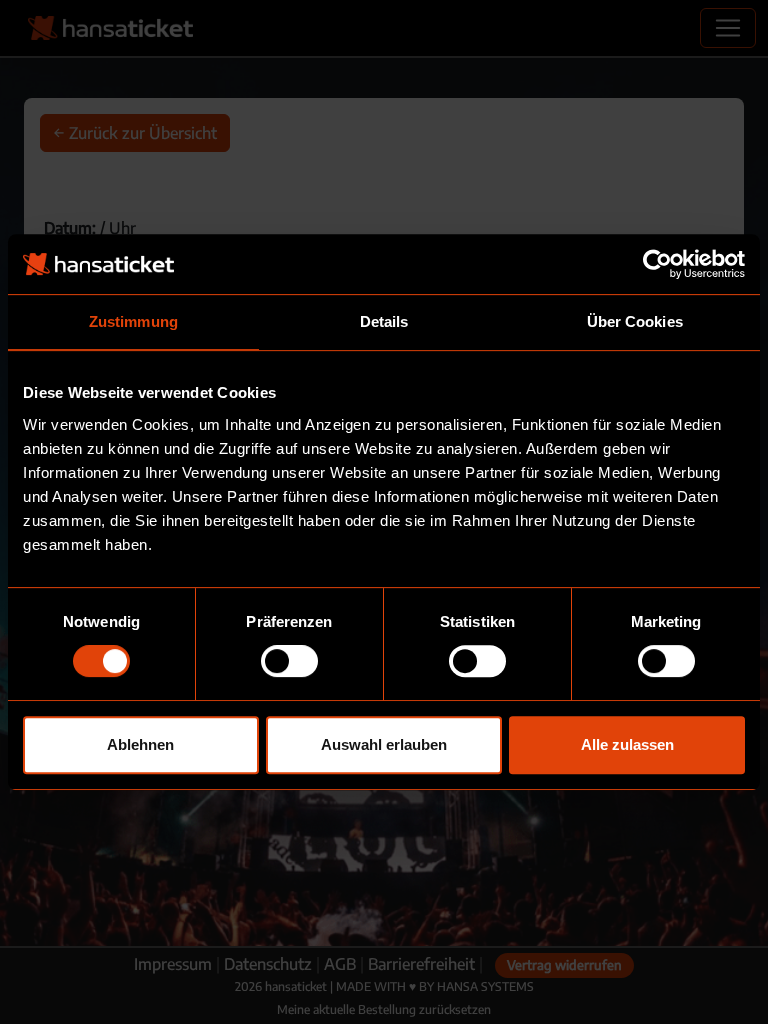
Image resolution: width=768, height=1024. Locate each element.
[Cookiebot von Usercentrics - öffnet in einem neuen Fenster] (657, 264)
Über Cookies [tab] (635, 321)
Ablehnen (140, 744)
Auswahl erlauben (384, 744)
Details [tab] (384, 321)
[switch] (289, 661)
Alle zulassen (627, 744)
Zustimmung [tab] (133, 321)
